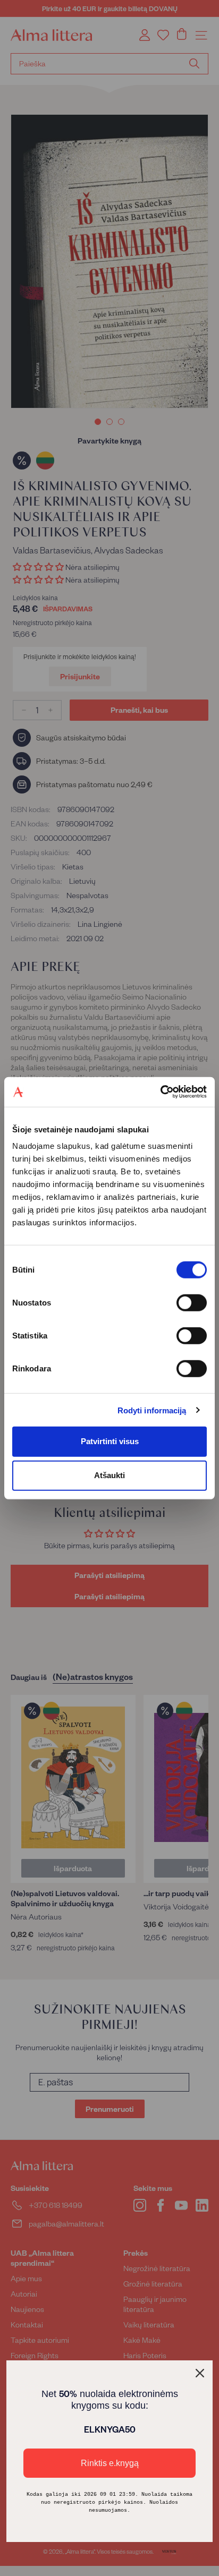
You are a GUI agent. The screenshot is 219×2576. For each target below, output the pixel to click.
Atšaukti (109, 1475)
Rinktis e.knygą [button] (110, 2463)
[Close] (200, 2373)
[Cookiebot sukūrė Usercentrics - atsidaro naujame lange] (160, 1092)
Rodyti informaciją (152, 1410)
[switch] (192, 1303)
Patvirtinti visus (110, 1441)
